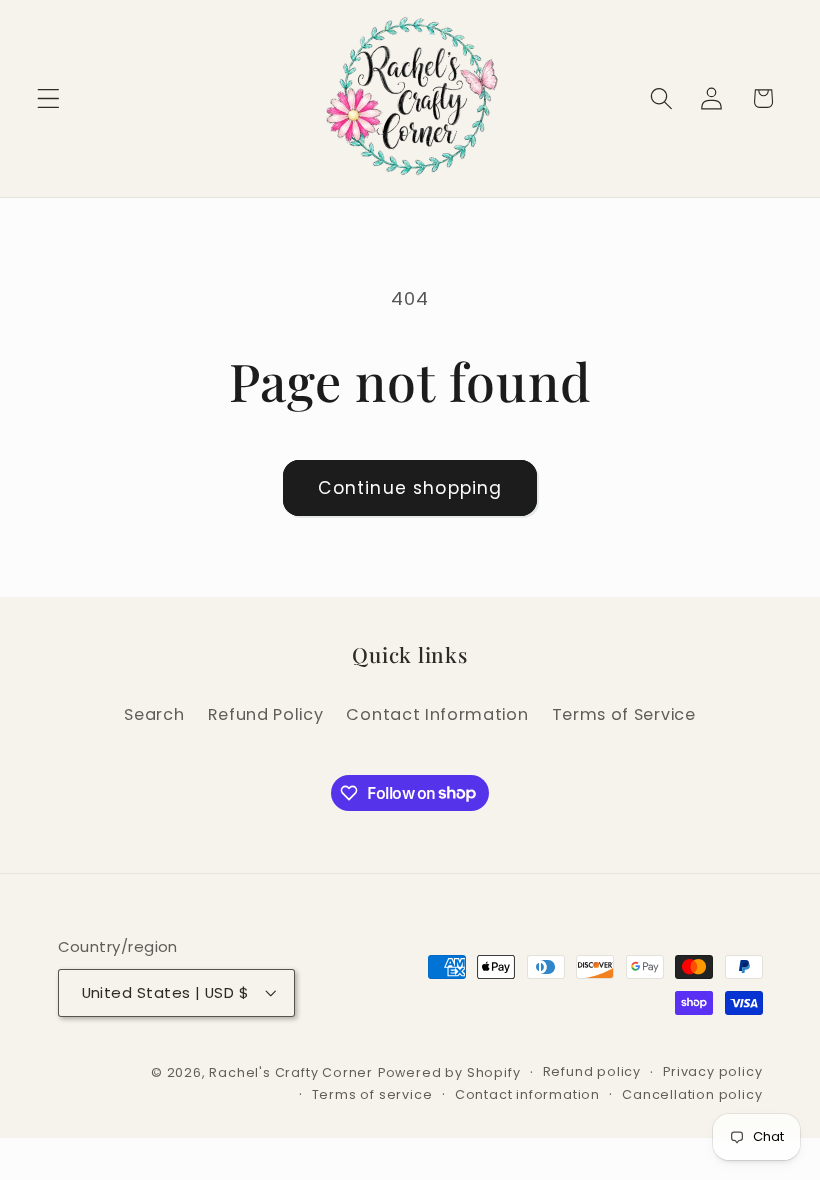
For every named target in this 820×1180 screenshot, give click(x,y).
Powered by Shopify (449, 1072)
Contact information (527, 1094)
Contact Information (437, 714)
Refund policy (592, 1071)
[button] (48, 98)
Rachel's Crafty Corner (291, 1072)
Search (154, 714)
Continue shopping (410, 488)
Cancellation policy (692, 1094)
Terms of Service (624, 714)
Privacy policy (712, 1071)
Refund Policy (266, 714)
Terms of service (372, 1094)
